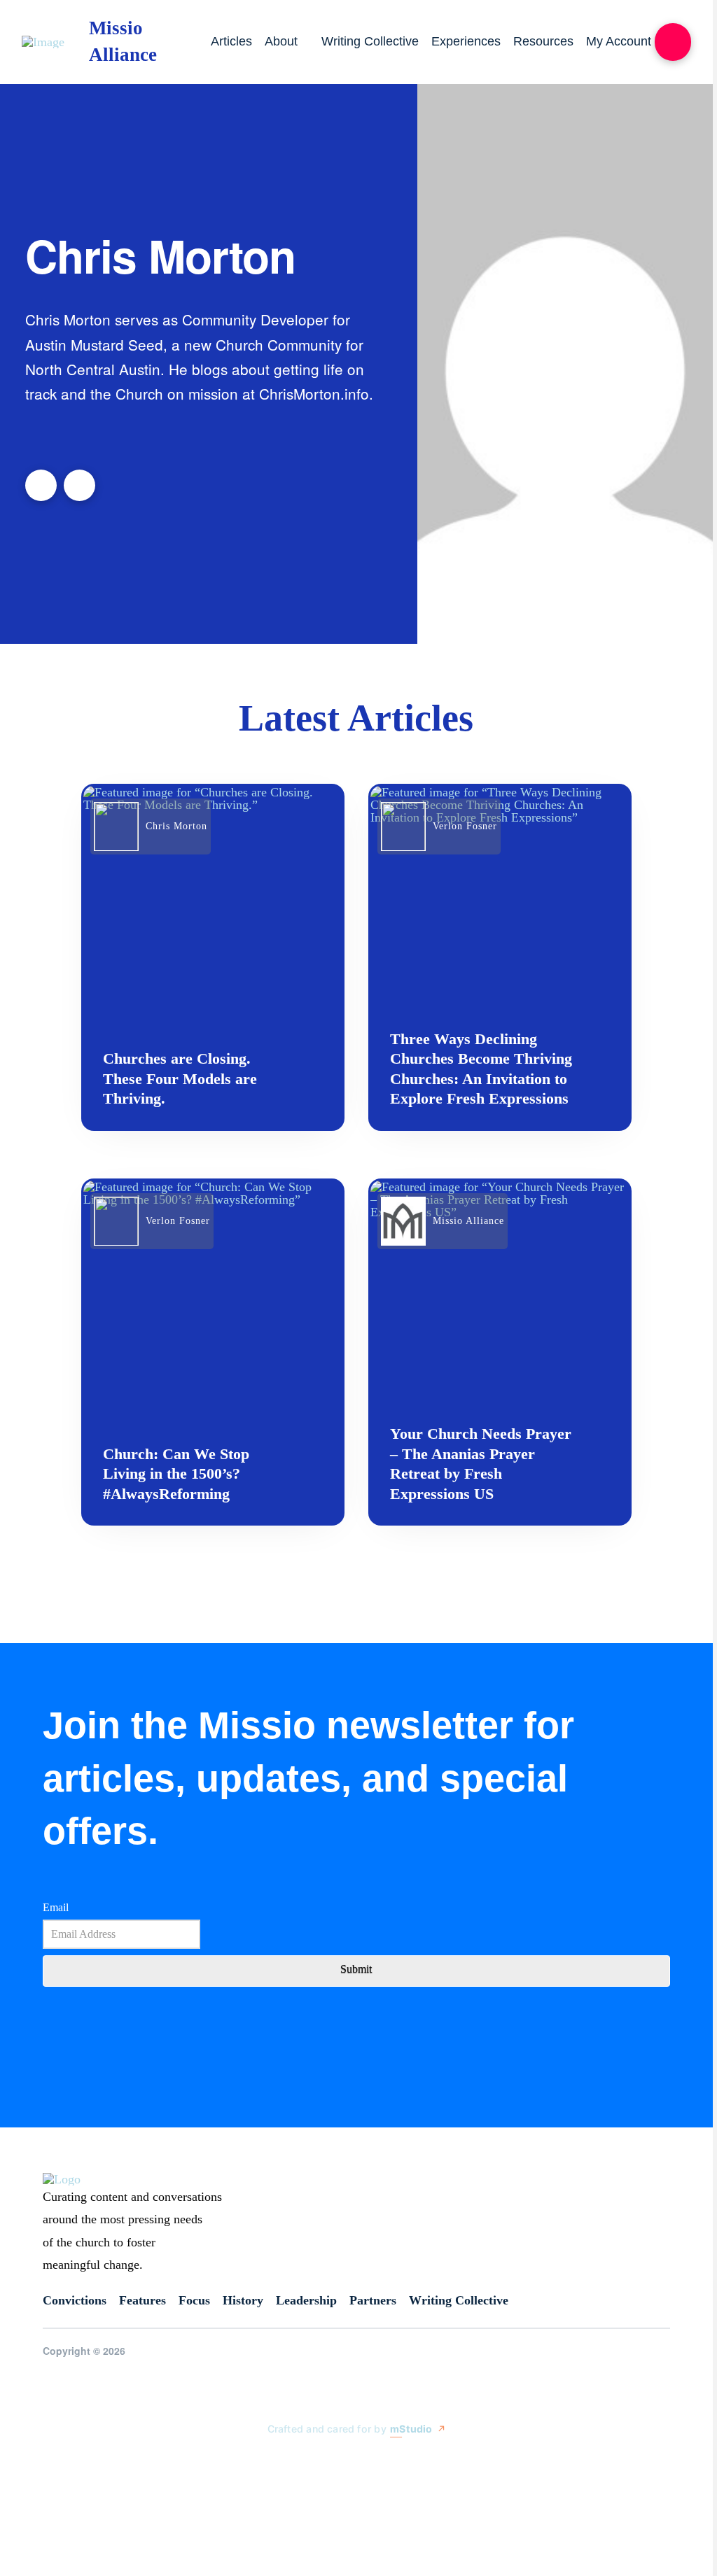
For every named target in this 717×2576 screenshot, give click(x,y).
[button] (673, 42)
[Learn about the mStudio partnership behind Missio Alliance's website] (253, 2461)
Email (56, 1907)
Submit (356, 1969)
